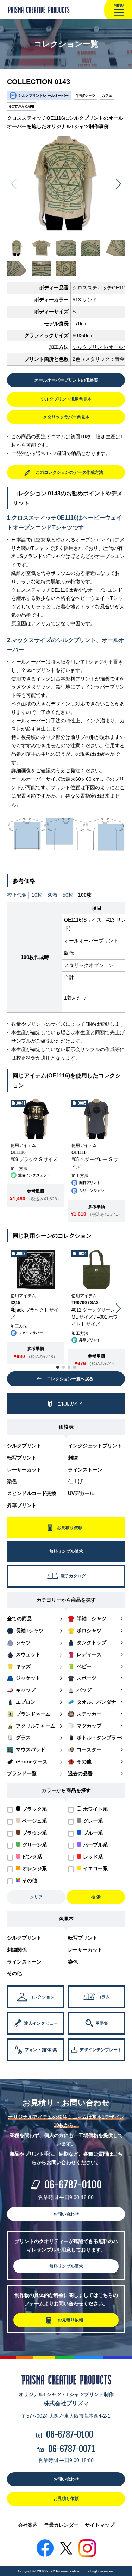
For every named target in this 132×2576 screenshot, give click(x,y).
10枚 (37, 895)
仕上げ (75, 1481)
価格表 (66, 1427)
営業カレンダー (61, 2525)
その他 (14, 1973)
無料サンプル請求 (66, 2266)
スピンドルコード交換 (32, 1493)
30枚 (52, 895)
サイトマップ (100, 2525)
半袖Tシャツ (86, 96)
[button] (118, 184)
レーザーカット (24, 1470)
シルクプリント (24, 1446)
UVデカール (81, 1493)
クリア (36, 1897)
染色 (12, 1481)
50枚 (68, 895)
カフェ (107, 96)
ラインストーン (85, 1470)
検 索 (96, 1897)
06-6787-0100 (73, 2185)
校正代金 (17, 895)
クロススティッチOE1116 (101, 288)
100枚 (85, 895)
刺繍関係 (17, 1950)
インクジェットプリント (95, 1446)
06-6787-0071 (72, 2449)
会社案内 (28, 2525)
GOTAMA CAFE (22, 106)
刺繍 (73, 1458)
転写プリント (22, 1458)
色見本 (66, 1919)
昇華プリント (22, 1505)
